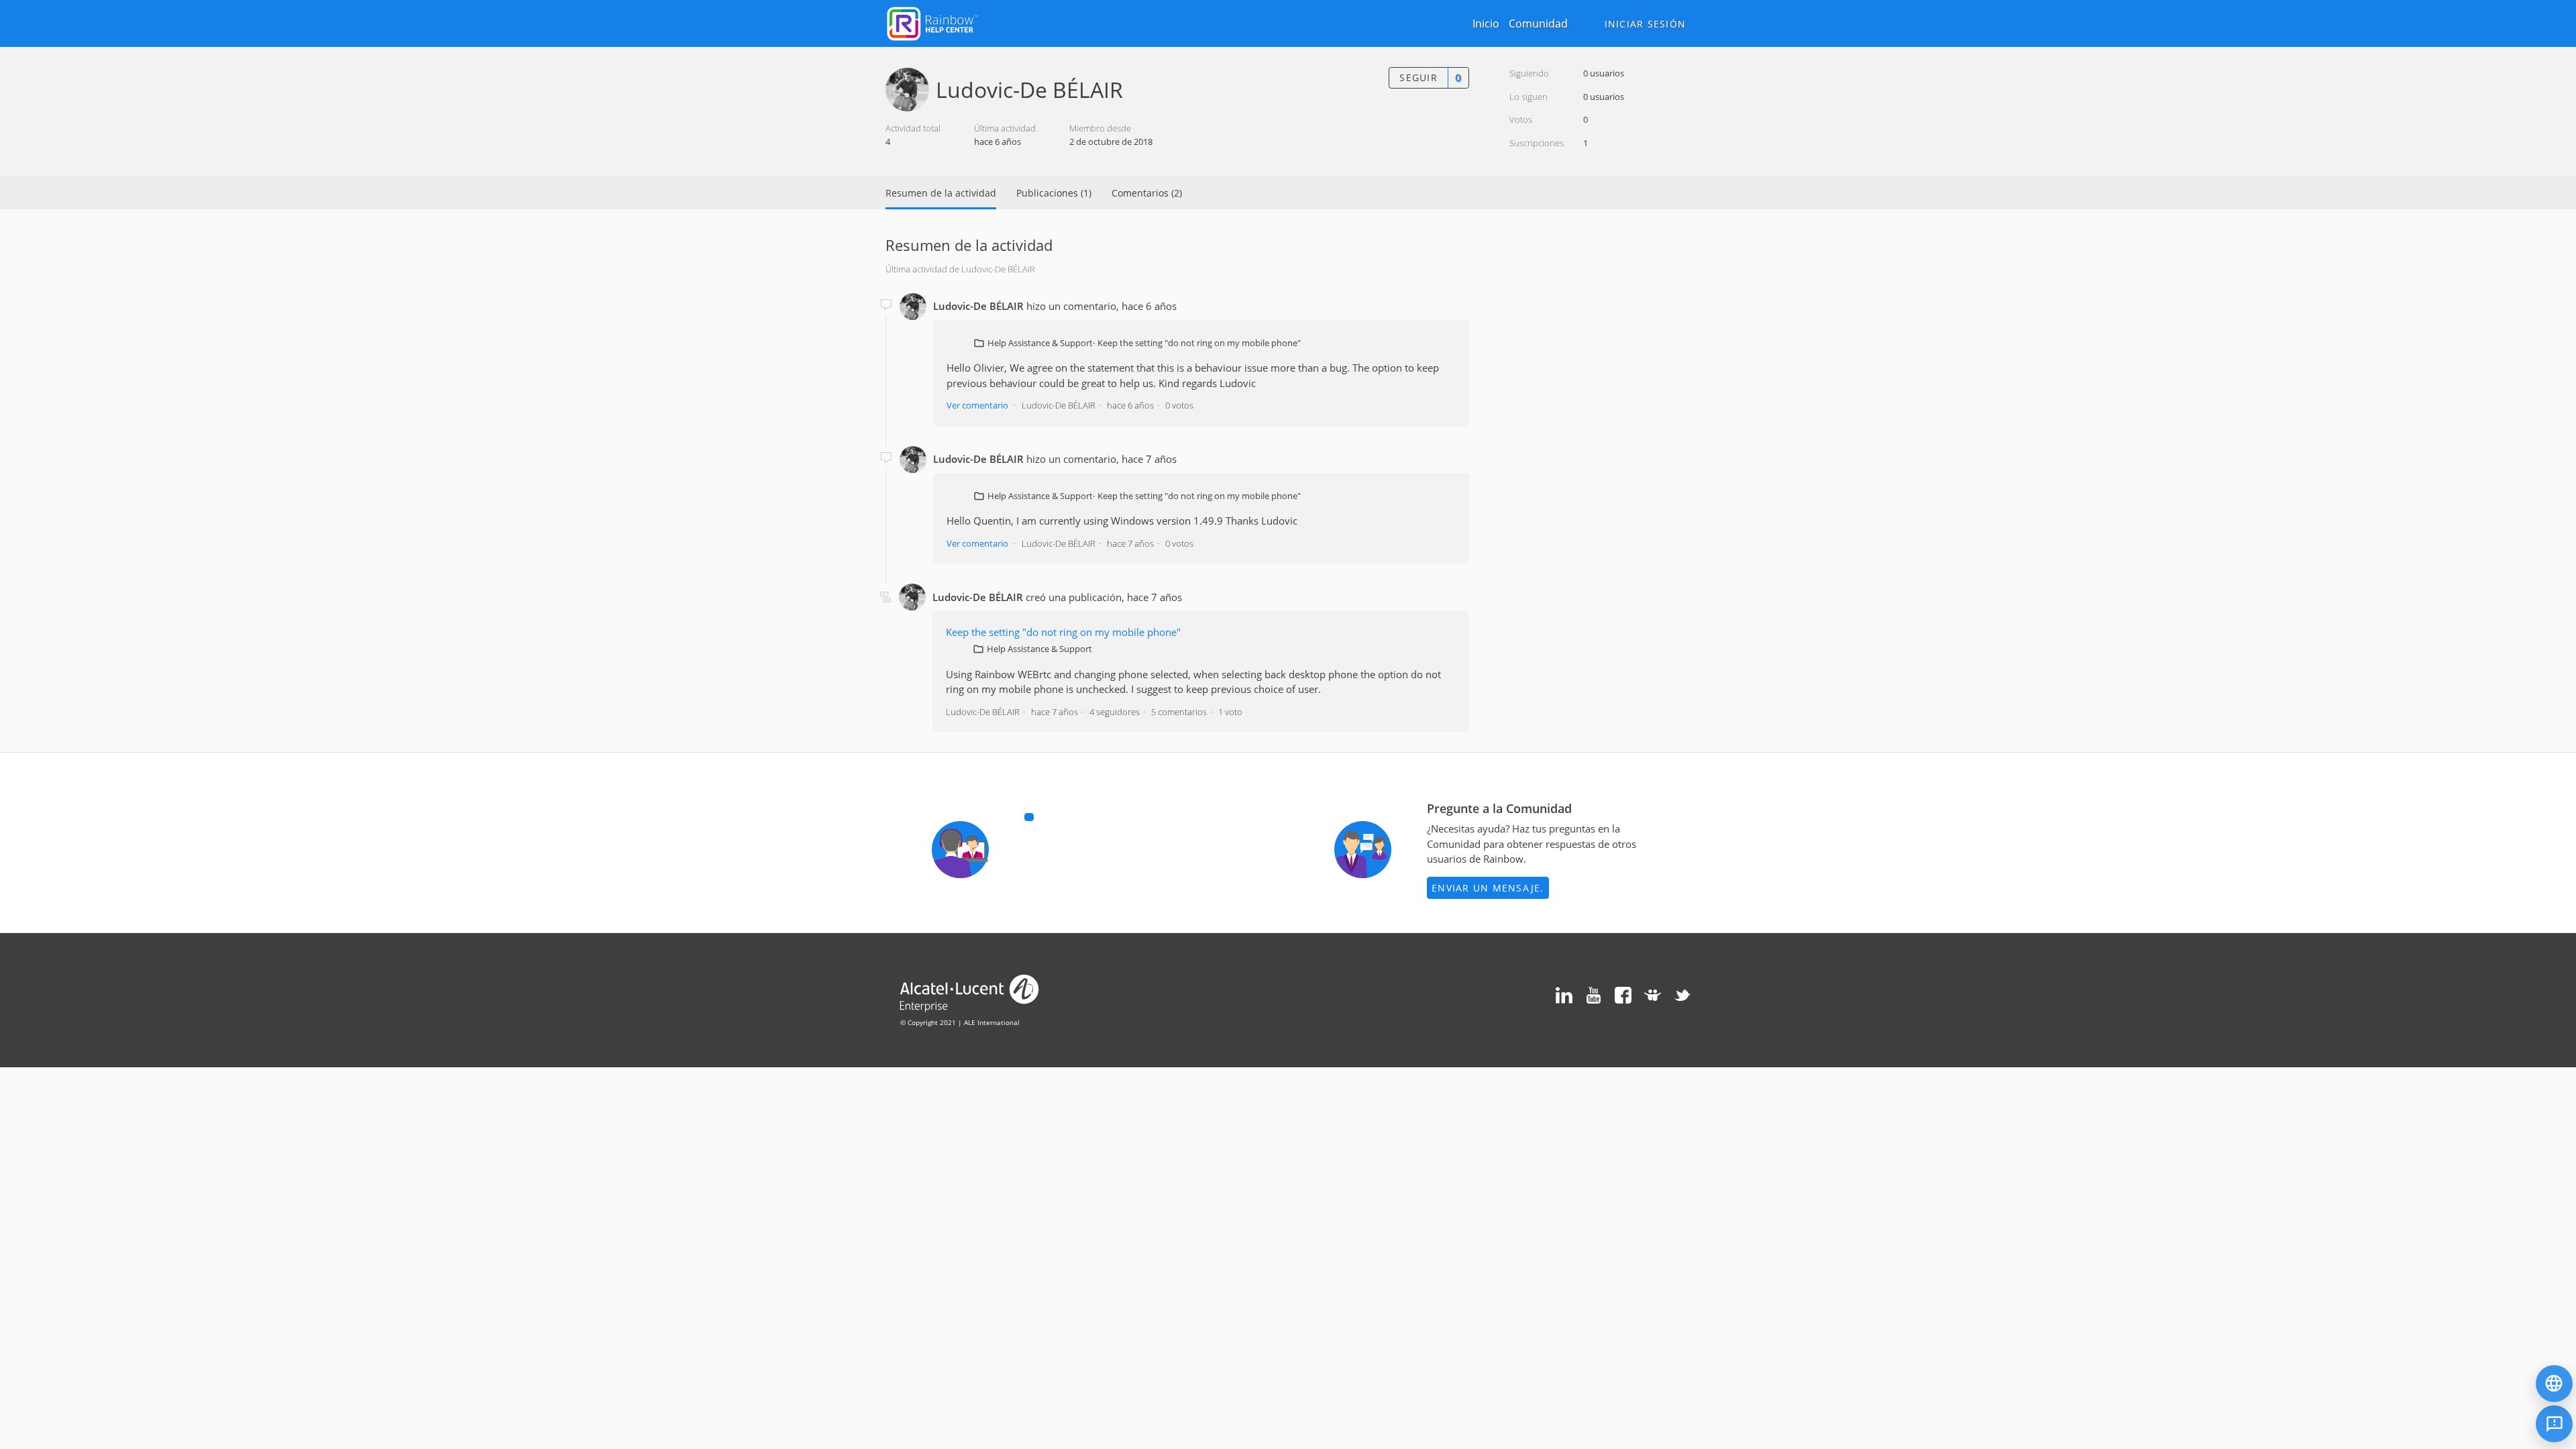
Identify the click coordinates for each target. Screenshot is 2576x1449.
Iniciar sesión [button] (1646, 24)
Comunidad (1538, 23)
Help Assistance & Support (1040, 343)
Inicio (1486, 23)
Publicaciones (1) (1054, 193)
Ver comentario (977, 405)
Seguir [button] (1418, 77)
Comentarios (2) (1147, 193)
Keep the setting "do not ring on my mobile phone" (1199, 343)
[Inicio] (932, 22)
